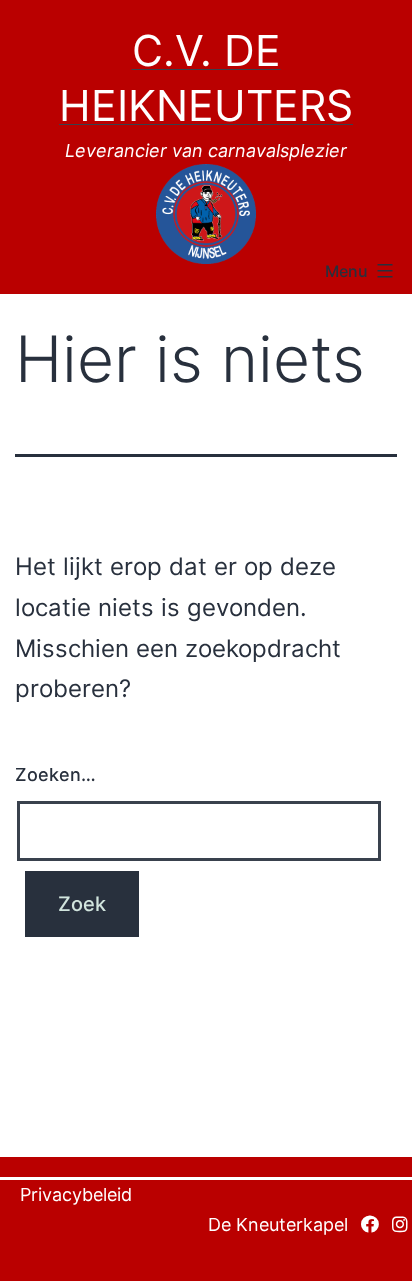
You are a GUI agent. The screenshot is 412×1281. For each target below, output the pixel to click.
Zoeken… (55, 774)
